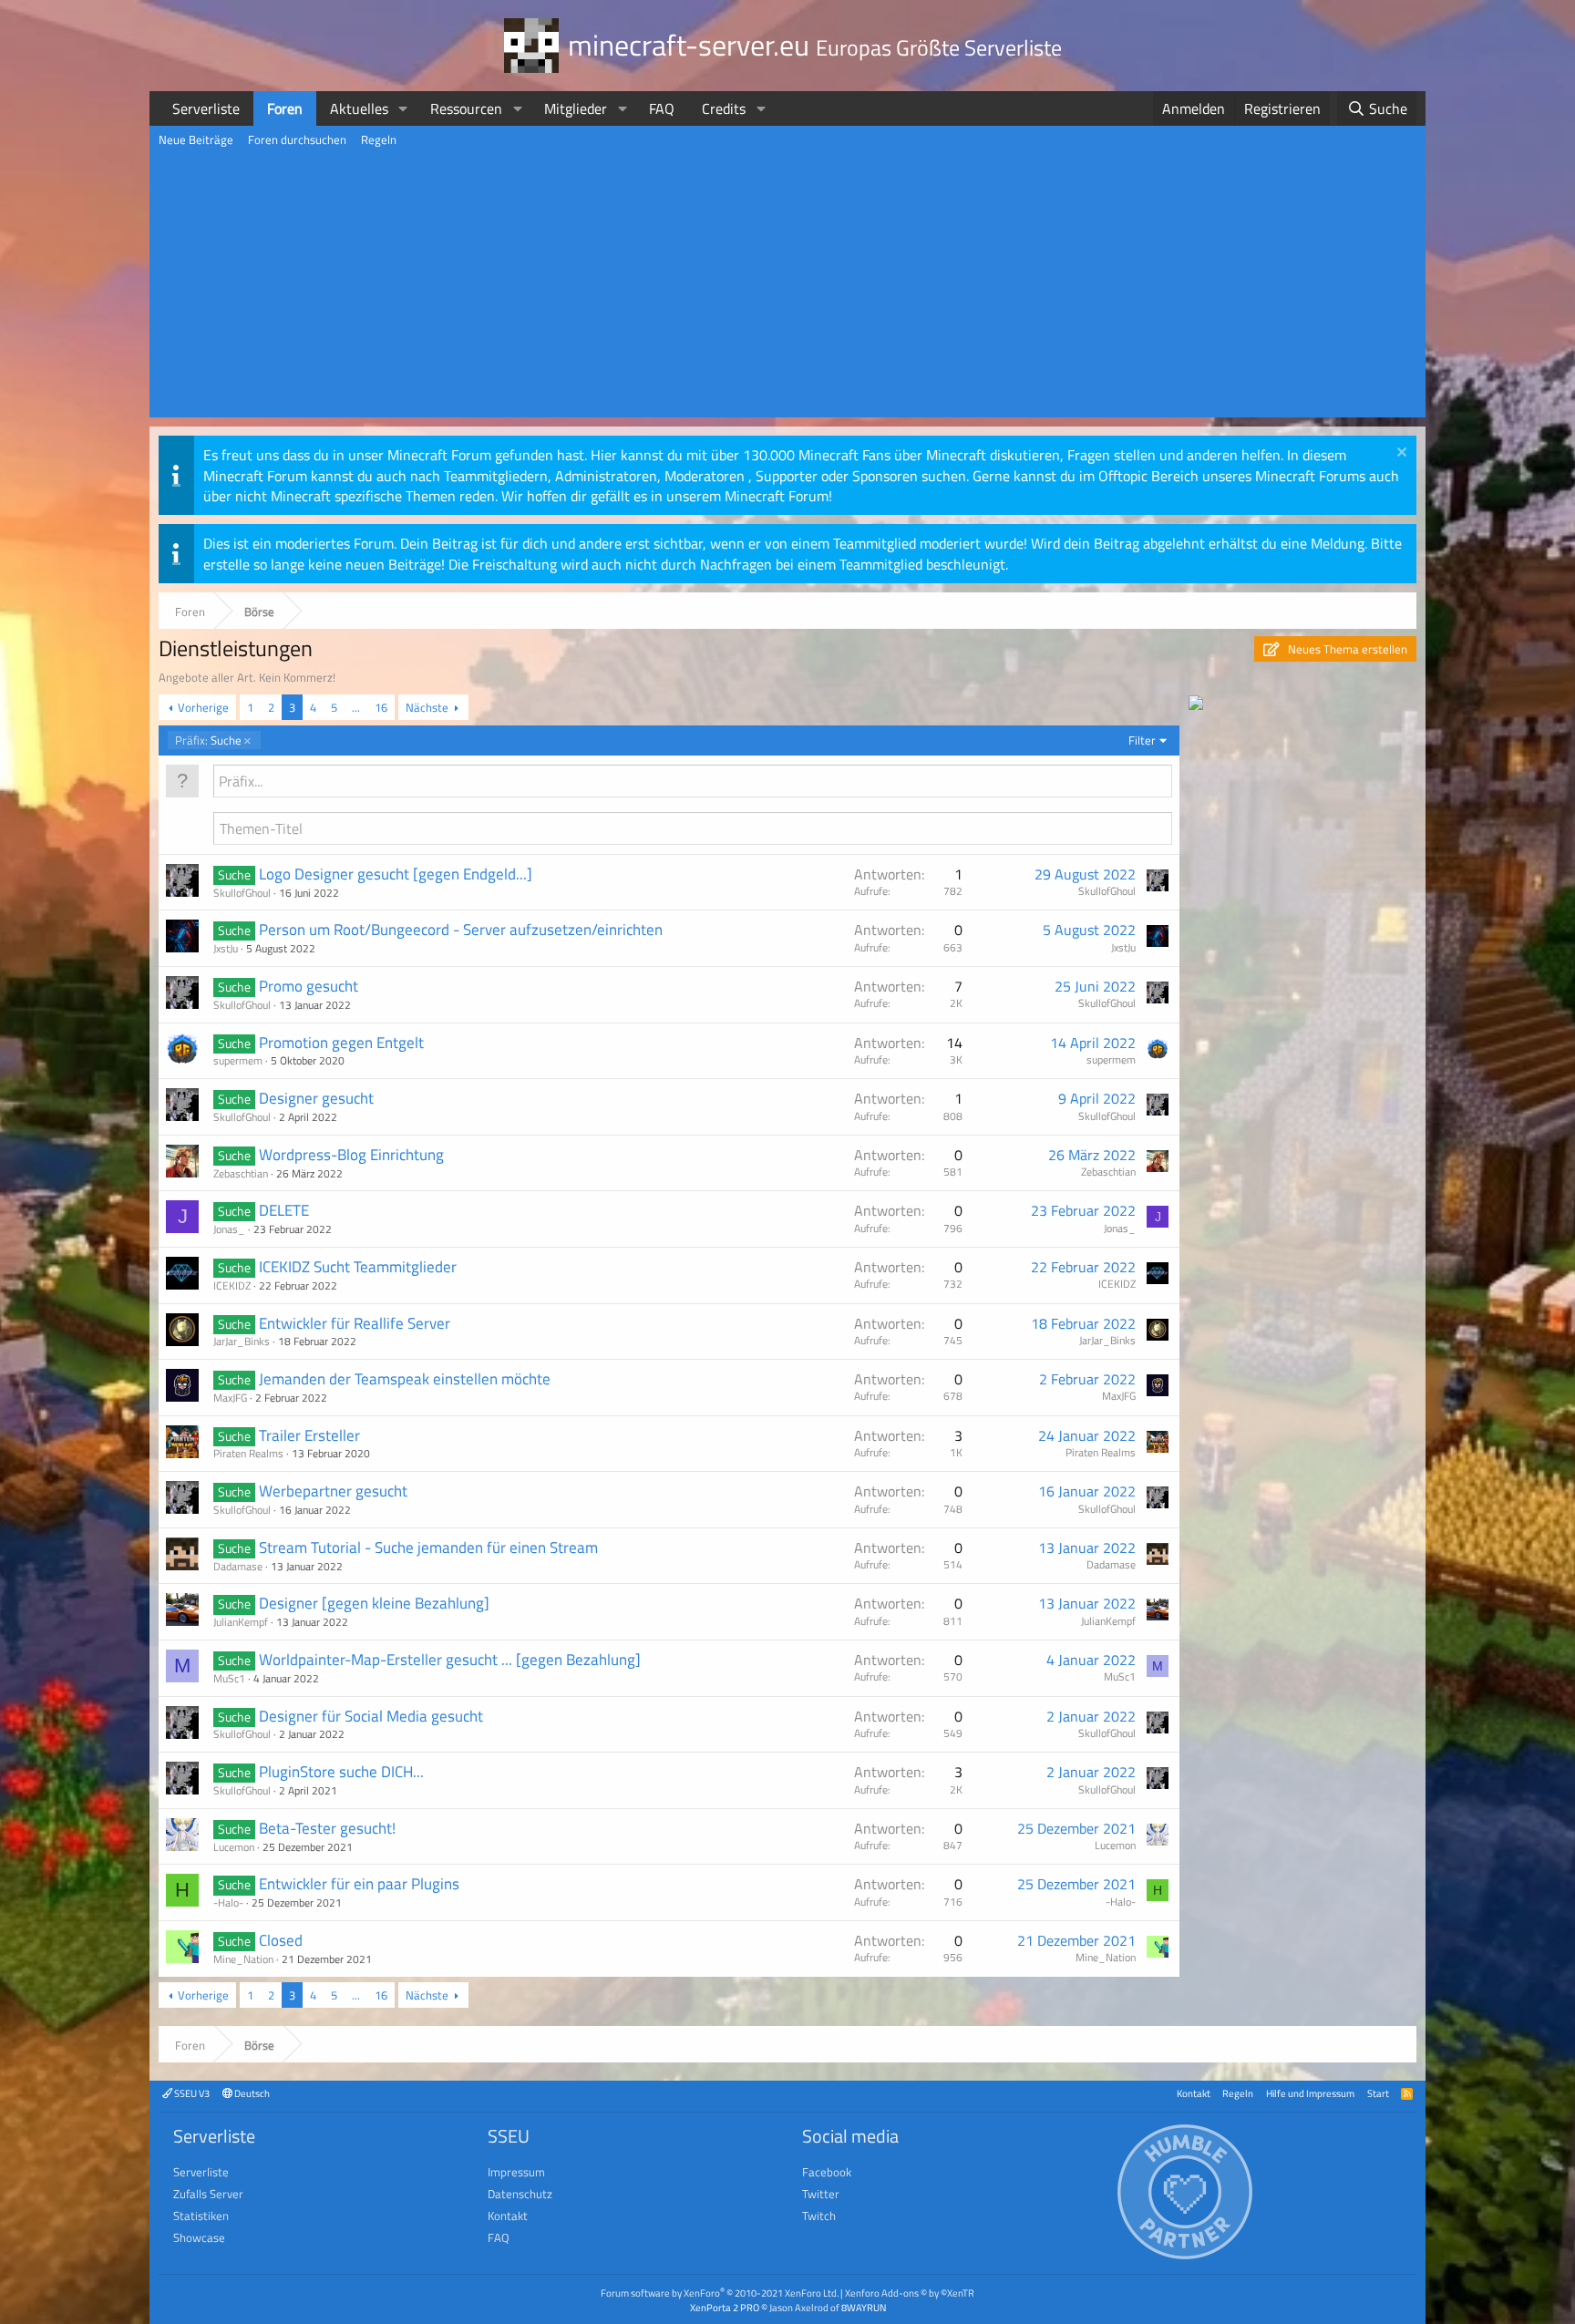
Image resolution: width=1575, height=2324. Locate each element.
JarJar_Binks (242, 1341)
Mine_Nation (243, 1959)
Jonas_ (229, 1229)
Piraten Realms (248, 1453)
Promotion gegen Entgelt (341, 1043)
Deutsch (251, 2093)
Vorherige (203, 707)
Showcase (199, 2237)
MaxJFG (230, 1398)
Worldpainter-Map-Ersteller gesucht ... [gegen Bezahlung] (450, 1660)
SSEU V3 (191, 2093)
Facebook (827, 2172)
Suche (208, 740)
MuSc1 (229, 1678)
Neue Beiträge (196, 139)
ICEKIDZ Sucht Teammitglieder (358, 1267)
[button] (403, 108)
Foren (285, 108)
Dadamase (238, 1566)
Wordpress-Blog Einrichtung (351, 1155)
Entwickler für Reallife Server (355, 1323)
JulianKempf (241, 1622)
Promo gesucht (309, 986)
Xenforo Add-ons (910, 2293)
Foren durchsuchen (297, 139)
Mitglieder (576, 108)
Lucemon (234, 1847)
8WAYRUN (864, 2307)
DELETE (284, 1210)
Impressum (516, 2172)
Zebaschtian (241, 1173)
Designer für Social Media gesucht (371, 1716)
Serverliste (206, 108)
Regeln (379, 139)
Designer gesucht (316, 1098)
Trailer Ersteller (309, 1435)
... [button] (356, 707)
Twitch (819, 2216)
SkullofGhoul (242, 893)
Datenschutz (520, 2194)
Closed (281, 1940)
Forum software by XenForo (720, 2293)
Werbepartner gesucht (333, 1491)
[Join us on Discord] (1196, 704)
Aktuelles (359, 108)
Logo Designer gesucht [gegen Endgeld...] (396, 874)
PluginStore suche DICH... (341, 1772)
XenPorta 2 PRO (725, 2307)
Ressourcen (466, 108)
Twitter (821, 2194)
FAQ (662, 108)
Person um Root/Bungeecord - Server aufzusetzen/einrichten (461, 930)
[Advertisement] (787, 290)
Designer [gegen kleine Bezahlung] (374, 1603)
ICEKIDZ (232, 1285)
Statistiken (201, 2216)
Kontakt (1194, 2093)
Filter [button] (1142, 740)
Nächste (427, 707)
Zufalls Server (208, 2194)
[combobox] (693, 781)
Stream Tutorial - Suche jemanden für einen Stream (428, 1548)
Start (1378, 2093)
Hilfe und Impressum (1310, 2093)
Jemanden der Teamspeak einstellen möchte (405, 1379)
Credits (724, 108)
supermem (238, 1060)
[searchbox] (693, 781)
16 (381, 707)
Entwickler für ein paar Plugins (359, 1884)
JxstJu (226, 948)
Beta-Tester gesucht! (327, 1828)
